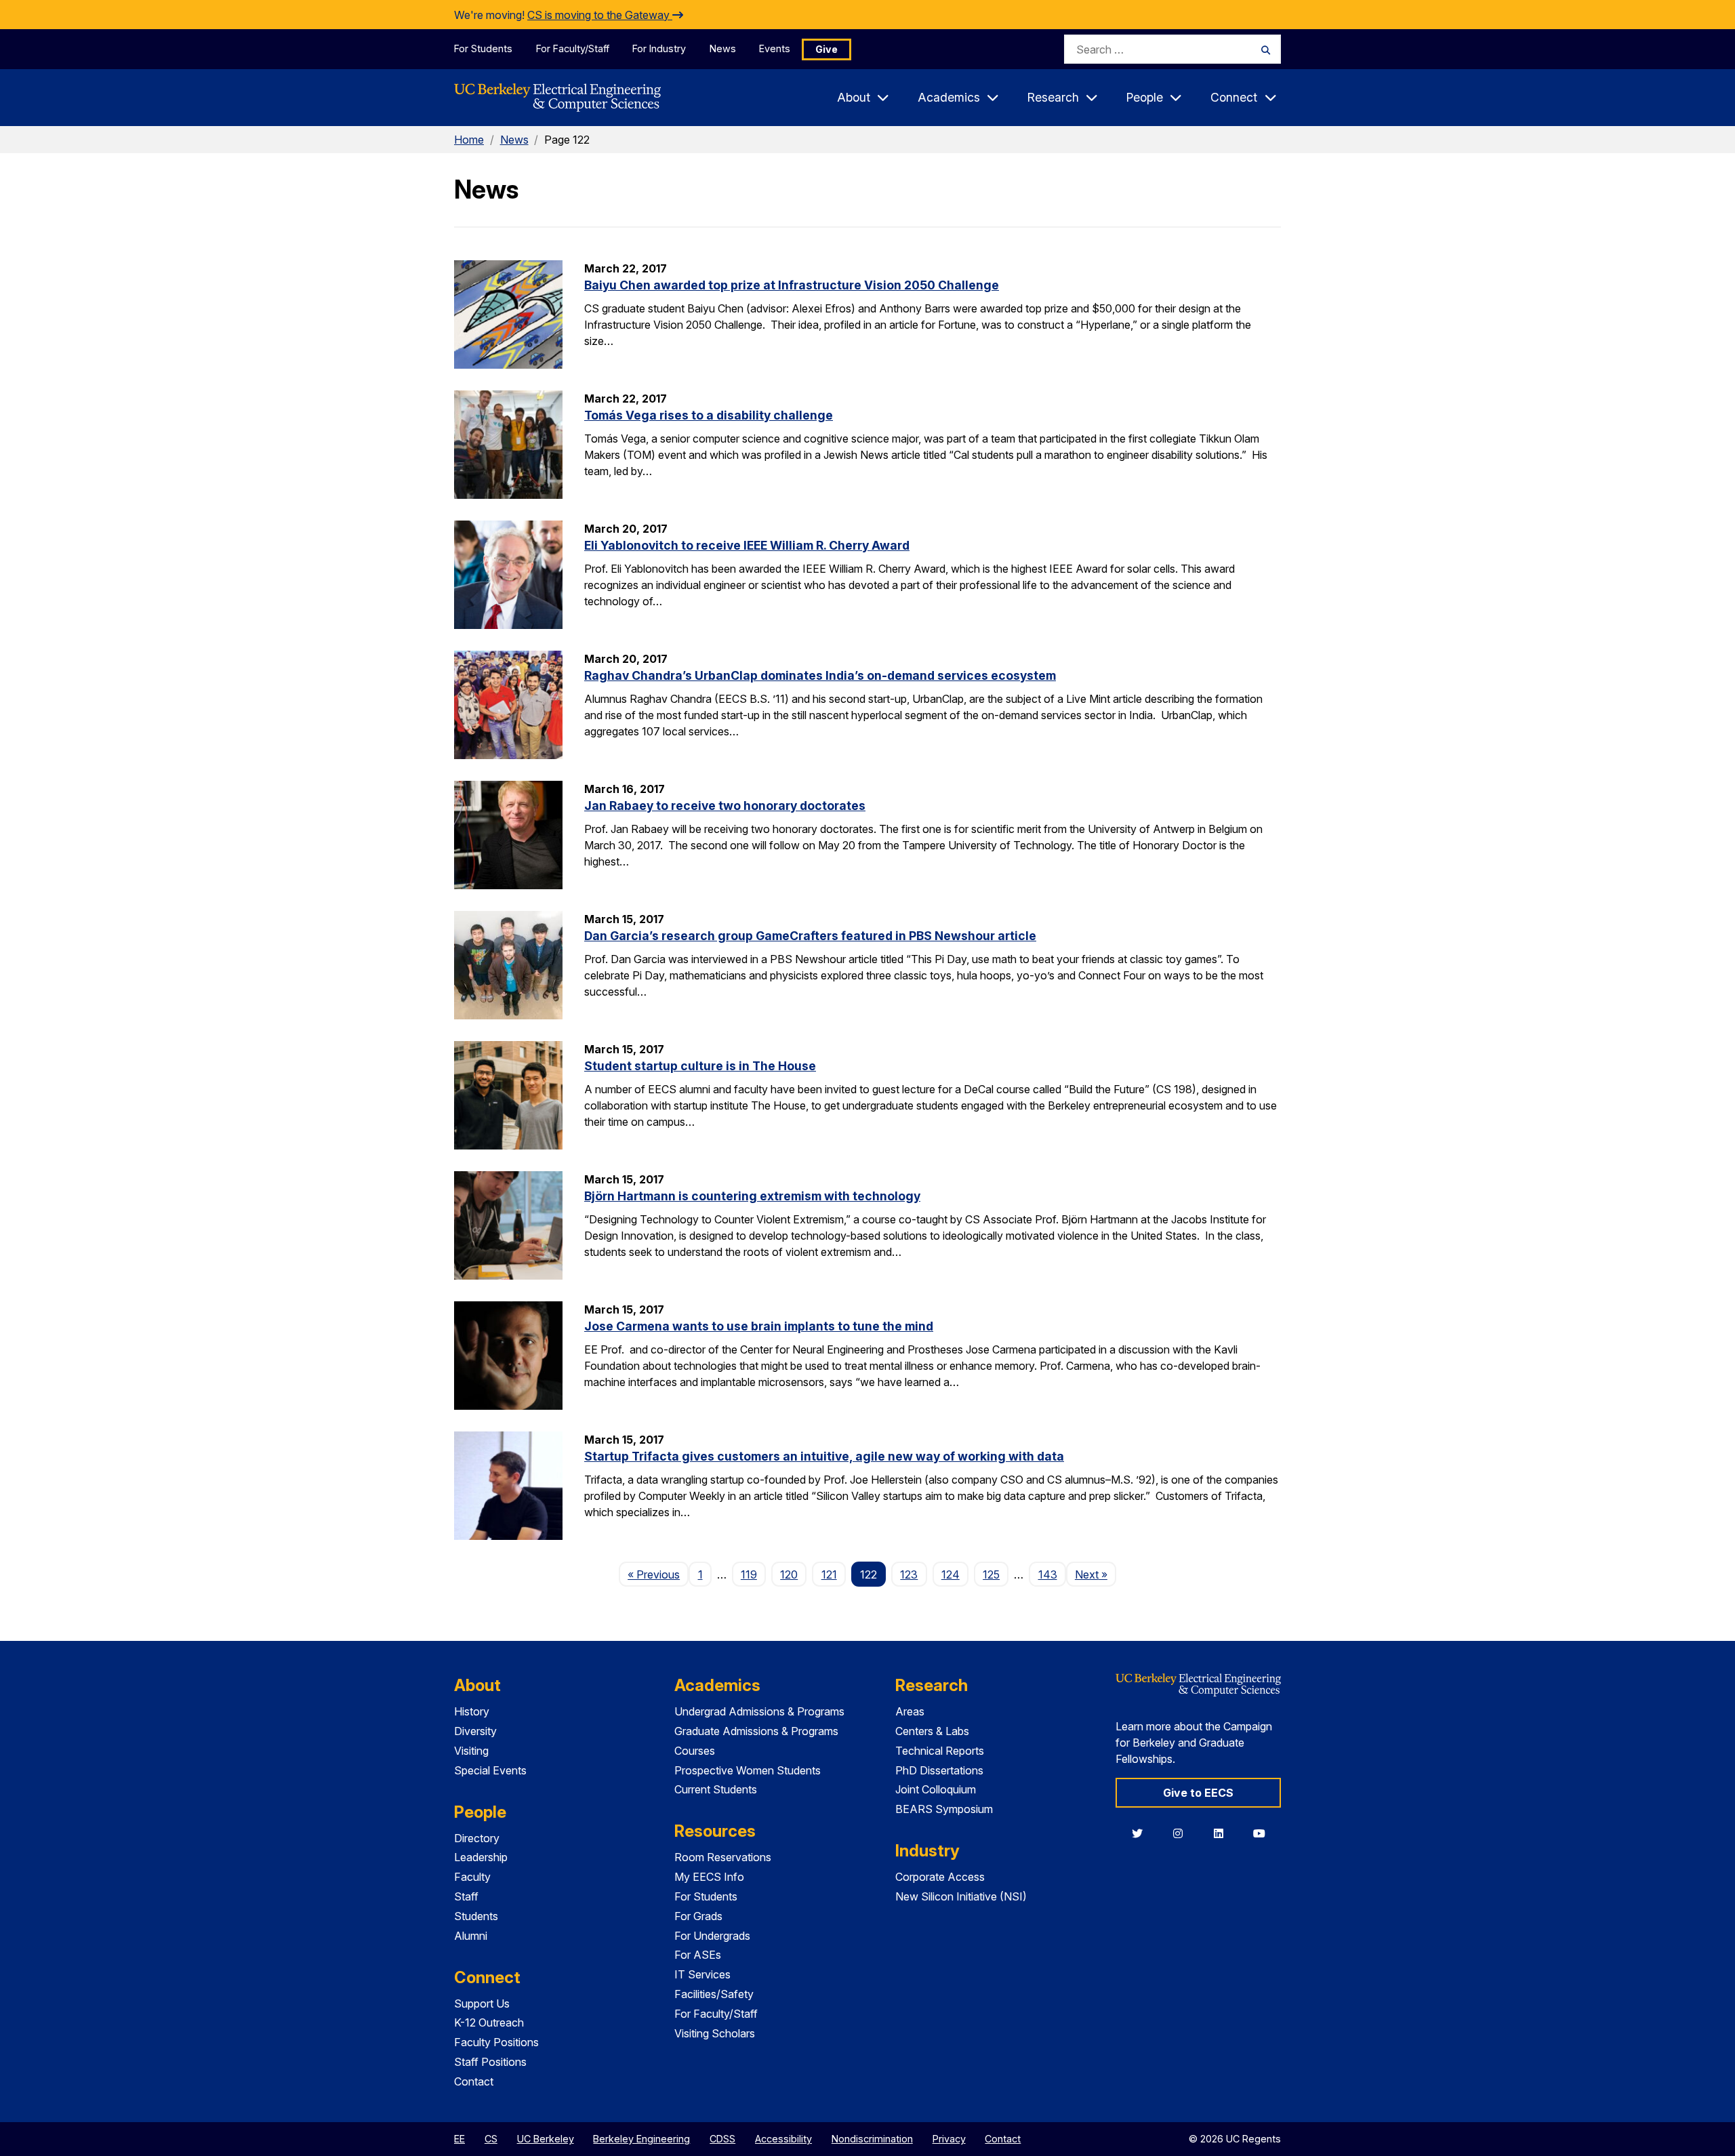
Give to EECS (1198, 1793)
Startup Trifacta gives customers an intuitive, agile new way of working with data (824, 1456)
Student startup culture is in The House (700, 1066)
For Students (483, 48)
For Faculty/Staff (573, 48)
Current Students (716, 1789)
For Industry (659, 48)
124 (951, 1574)
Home (469, 140)
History (472, 1711)
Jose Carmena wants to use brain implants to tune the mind (759, 1326)
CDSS (722, 2139)
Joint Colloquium (936, 1789)
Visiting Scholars (715, 2033)
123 (909, 1574)
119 (749, 1574)
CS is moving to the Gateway (600, 15)
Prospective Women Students (748, 1770)
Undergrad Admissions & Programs (759, 1711)
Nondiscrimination (872, 2139)
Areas (910, 1711)
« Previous (658, 1574)
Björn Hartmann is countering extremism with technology (752, 1196)
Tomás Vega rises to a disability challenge (709, 415)
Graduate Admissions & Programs (756, 1731)
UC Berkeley (546, 2139)
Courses (695, 1751)
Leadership (481, 1857)
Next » (1096, 1574)
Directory (477, 1838)
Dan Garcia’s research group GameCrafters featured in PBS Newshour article (810, 936)
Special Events (490, 1770)
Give (826, 49)
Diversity (475, 1731)
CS (491, 2139)
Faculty (472, 1877)
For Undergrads (712, 1936)
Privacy (949, 2139)
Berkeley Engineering (641, 2139)
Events (775, 48)
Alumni (471, 1936)
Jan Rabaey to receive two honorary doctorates (725, 806)
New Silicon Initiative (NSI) (961, 1896)
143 (1048, 1574)
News (723, 48)
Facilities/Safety (714, 1994)
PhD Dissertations (939, 1770)
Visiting (471, 1751)
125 (991, 1574)
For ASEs (698, 1955)
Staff (466, 1896)
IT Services (702, 1974)
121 (829, 1574)
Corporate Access (940, 1877)
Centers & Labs (932, 1731)
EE (460, 2139)
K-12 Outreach (489, 2022)
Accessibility (783, 2139)
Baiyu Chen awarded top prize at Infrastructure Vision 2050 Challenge (792, 285)
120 (789, 1574)
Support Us (482, 2004)
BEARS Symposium (944, 1809)
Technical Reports (940, 1751)
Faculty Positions (496, 2042)
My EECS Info (709, 1877)
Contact (474, 2081)
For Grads (698, 1916)
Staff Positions (490, 2062)
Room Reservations (723, 1857)
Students (476, 1916)
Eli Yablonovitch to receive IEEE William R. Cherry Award (747, 545)
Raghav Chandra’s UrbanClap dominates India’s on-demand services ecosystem (820, 675)
